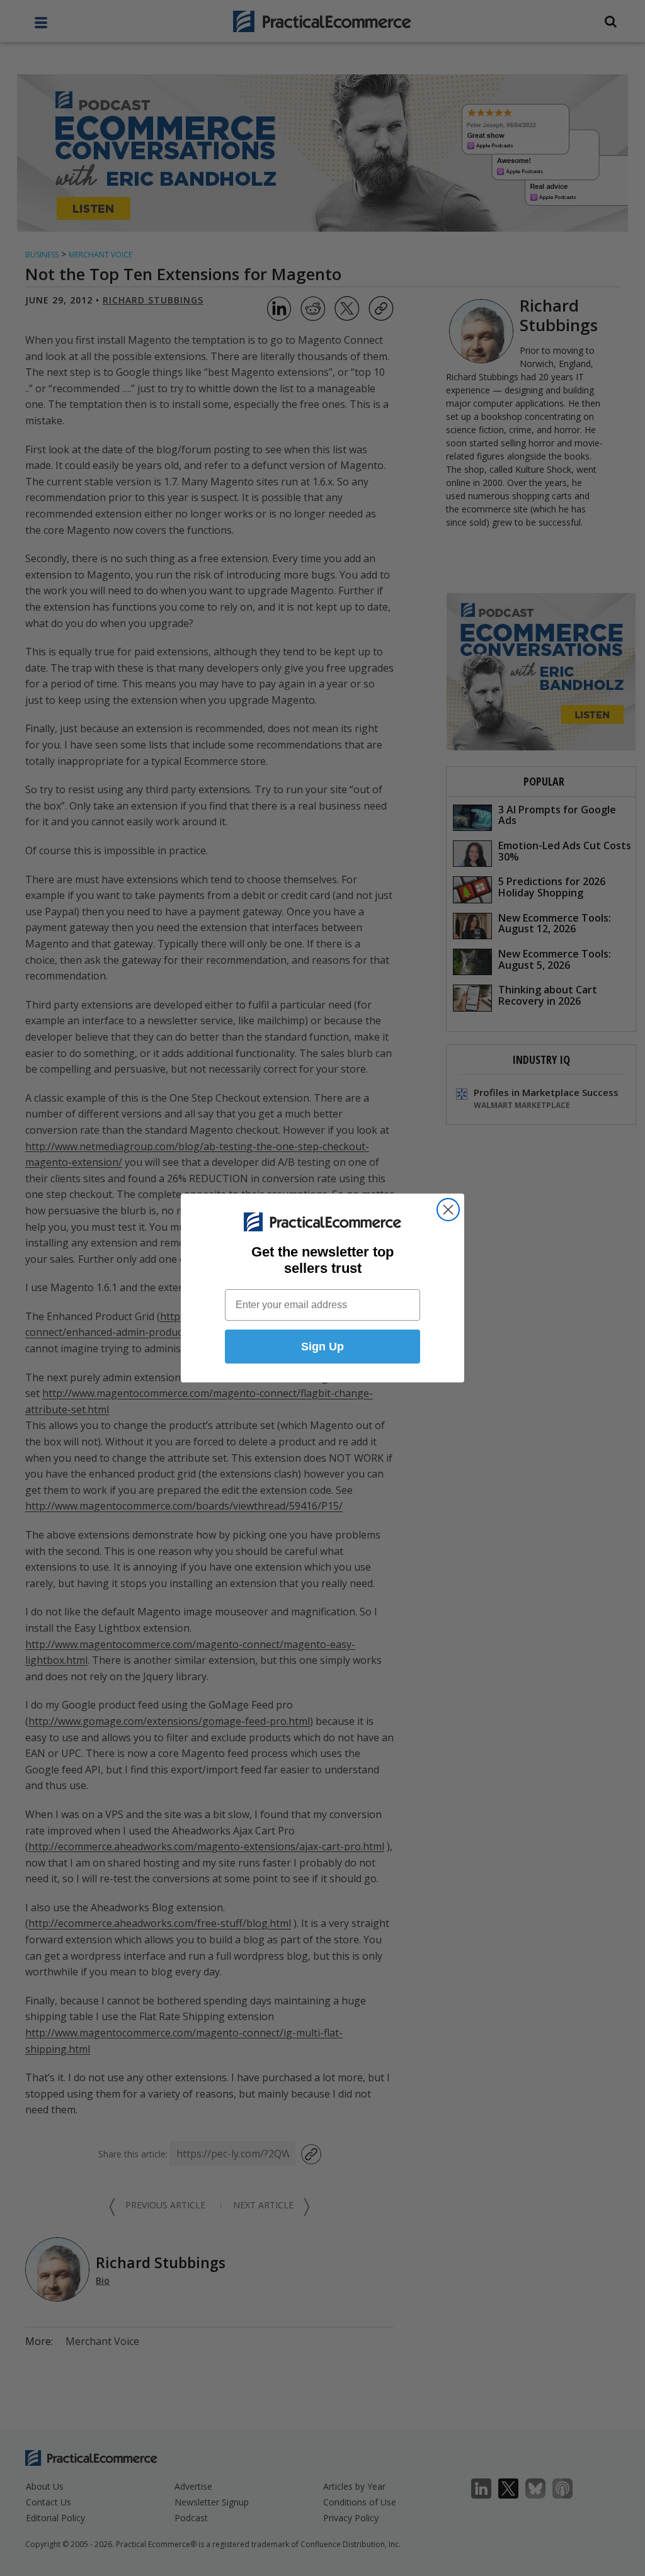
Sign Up (322, 1347)
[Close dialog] (448, 1210)
